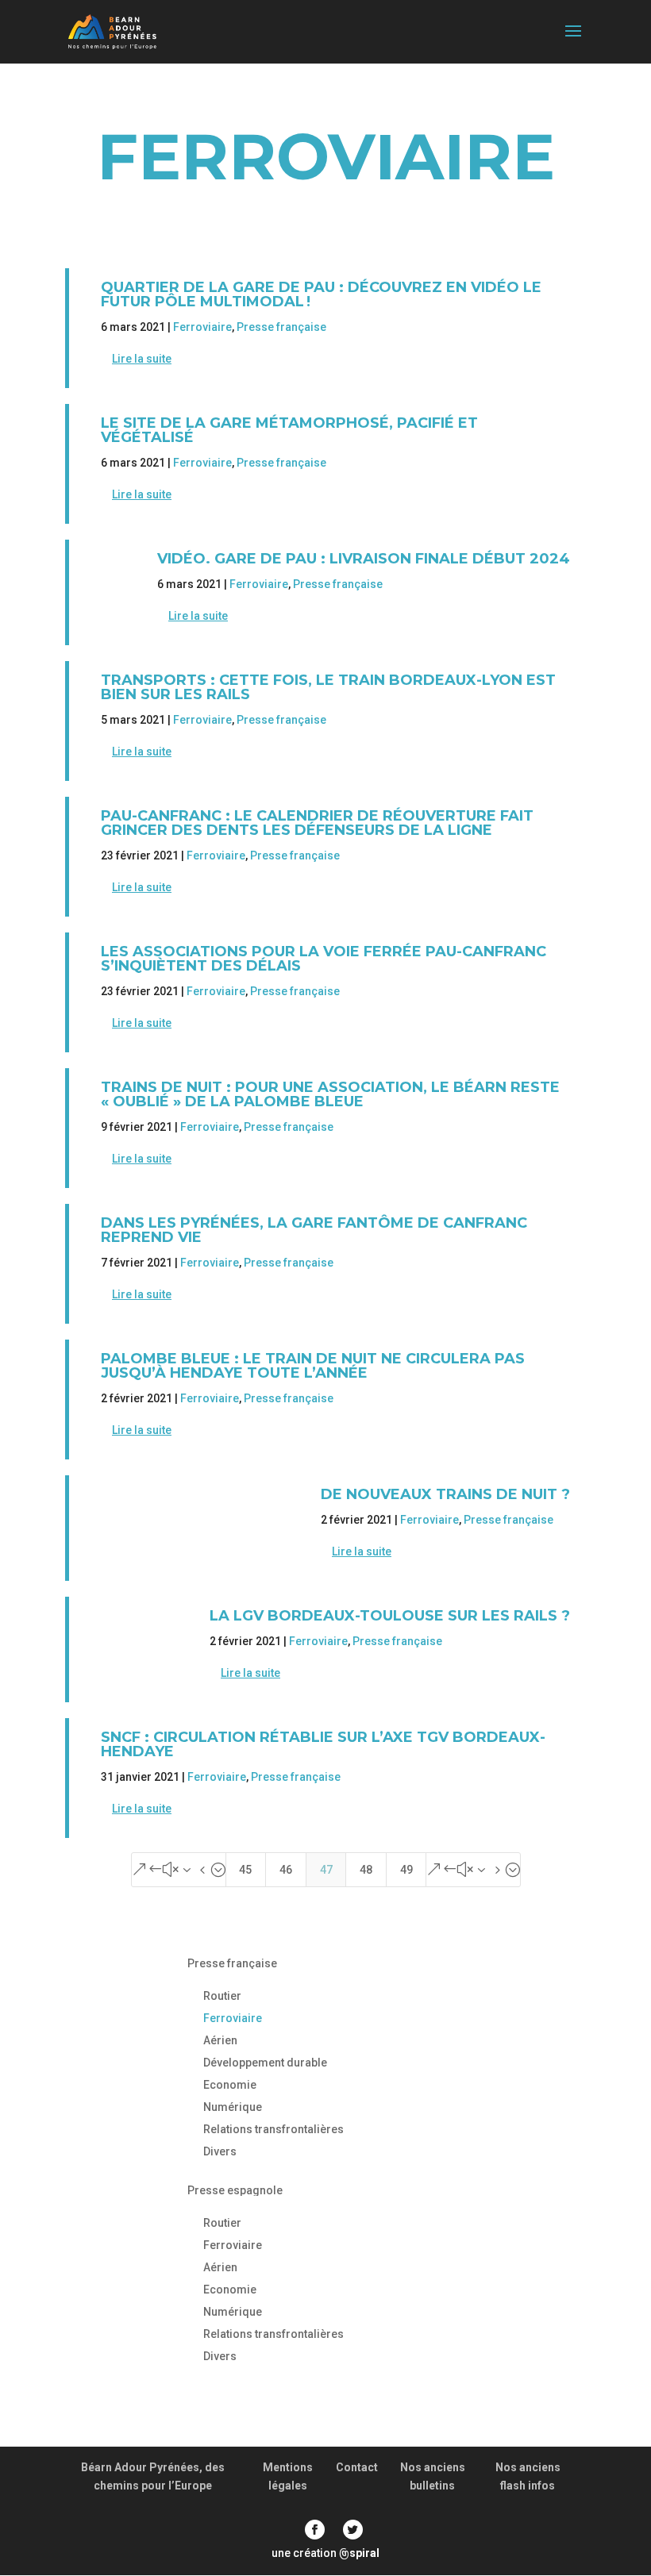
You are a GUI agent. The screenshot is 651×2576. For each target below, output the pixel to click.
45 (245, 1870)
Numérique (233, 2107)
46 (286, 1870)
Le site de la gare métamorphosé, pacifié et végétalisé (289, 430)
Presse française (281, 327)
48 (366, 1870)
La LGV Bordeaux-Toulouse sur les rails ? (390, 1616)
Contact (357, 2467)
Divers (220, 2151)
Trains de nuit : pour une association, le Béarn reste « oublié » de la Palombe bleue (330, 1094)
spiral (359, 2553)
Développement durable (265, 2063)
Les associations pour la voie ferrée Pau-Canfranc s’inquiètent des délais (324, 959)
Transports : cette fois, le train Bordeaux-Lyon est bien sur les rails (328, 687)
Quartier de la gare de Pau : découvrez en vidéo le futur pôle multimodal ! (321, 294)
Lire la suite (142, 359)
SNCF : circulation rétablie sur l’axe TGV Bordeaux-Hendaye (323, 1744)
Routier (222, 1996)
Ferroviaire (202, 327)
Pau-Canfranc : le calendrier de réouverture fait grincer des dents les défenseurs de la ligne (317, 823)
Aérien (220, 2040)
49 (406, 1870)
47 (326, 1870)
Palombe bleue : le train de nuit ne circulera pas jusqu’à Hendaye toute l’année (313, 1366)
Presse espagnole (235, 2190)
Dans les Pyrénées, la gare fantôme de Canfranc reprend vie (314, 1230)
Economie (230, 2085)
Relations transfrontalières (273, 2129)
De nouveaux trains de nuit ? (445, 1494)
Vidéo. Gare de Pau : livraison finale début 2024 (364, 559)
